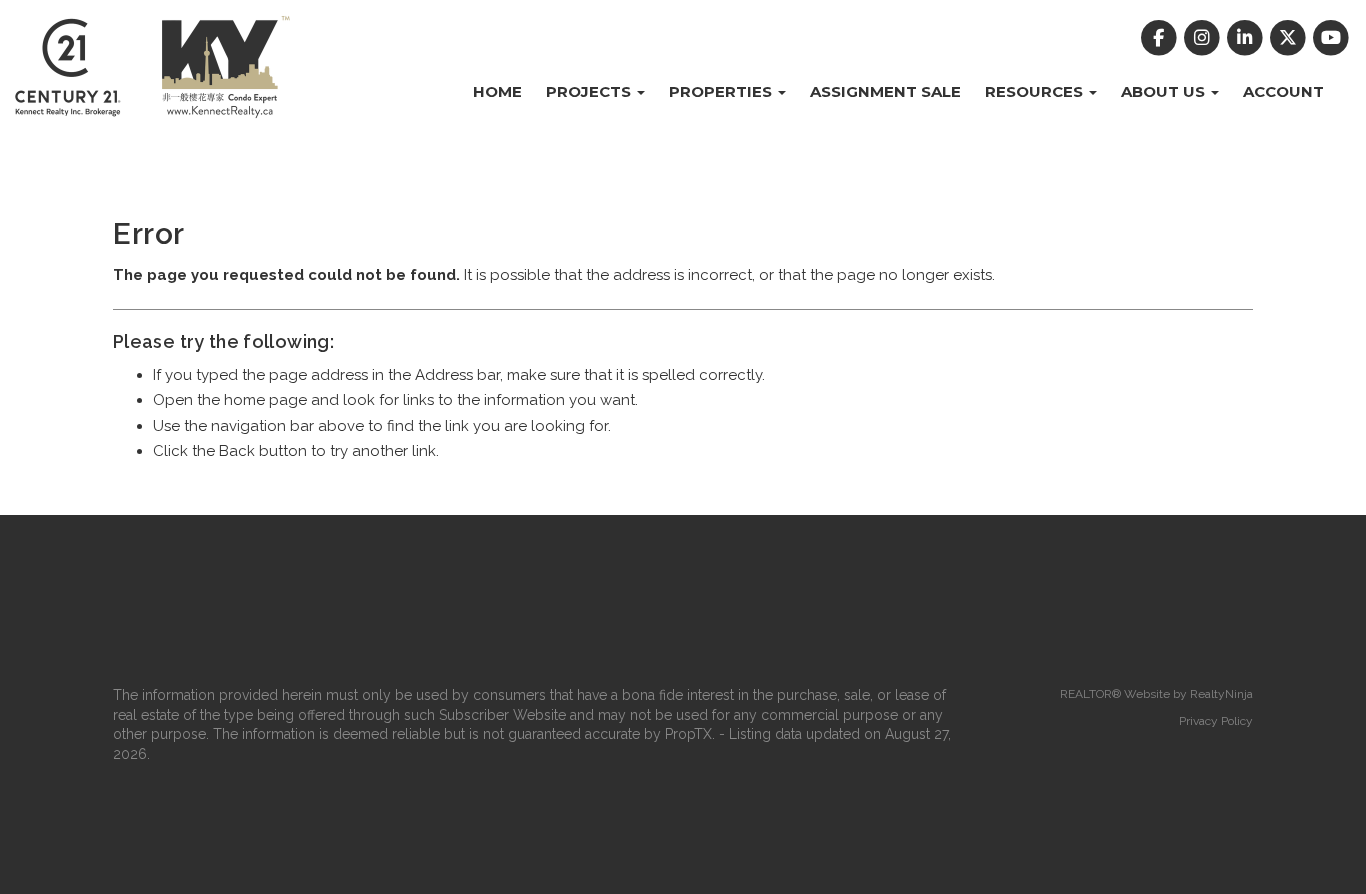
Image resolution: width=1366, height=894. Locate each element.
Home (497, 91)
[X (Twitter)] (1290, 38)
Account (1283, 91)
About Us (1165, 91)
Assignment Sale (885, 91)
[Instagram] (1203, 38)
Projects (590, 91)
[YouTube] (1331, 38)
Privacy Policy (1216, 721)
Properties (722, 91)
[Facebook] (1160, 38)
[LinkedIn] (1246, 38)
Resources (1036, 91)
